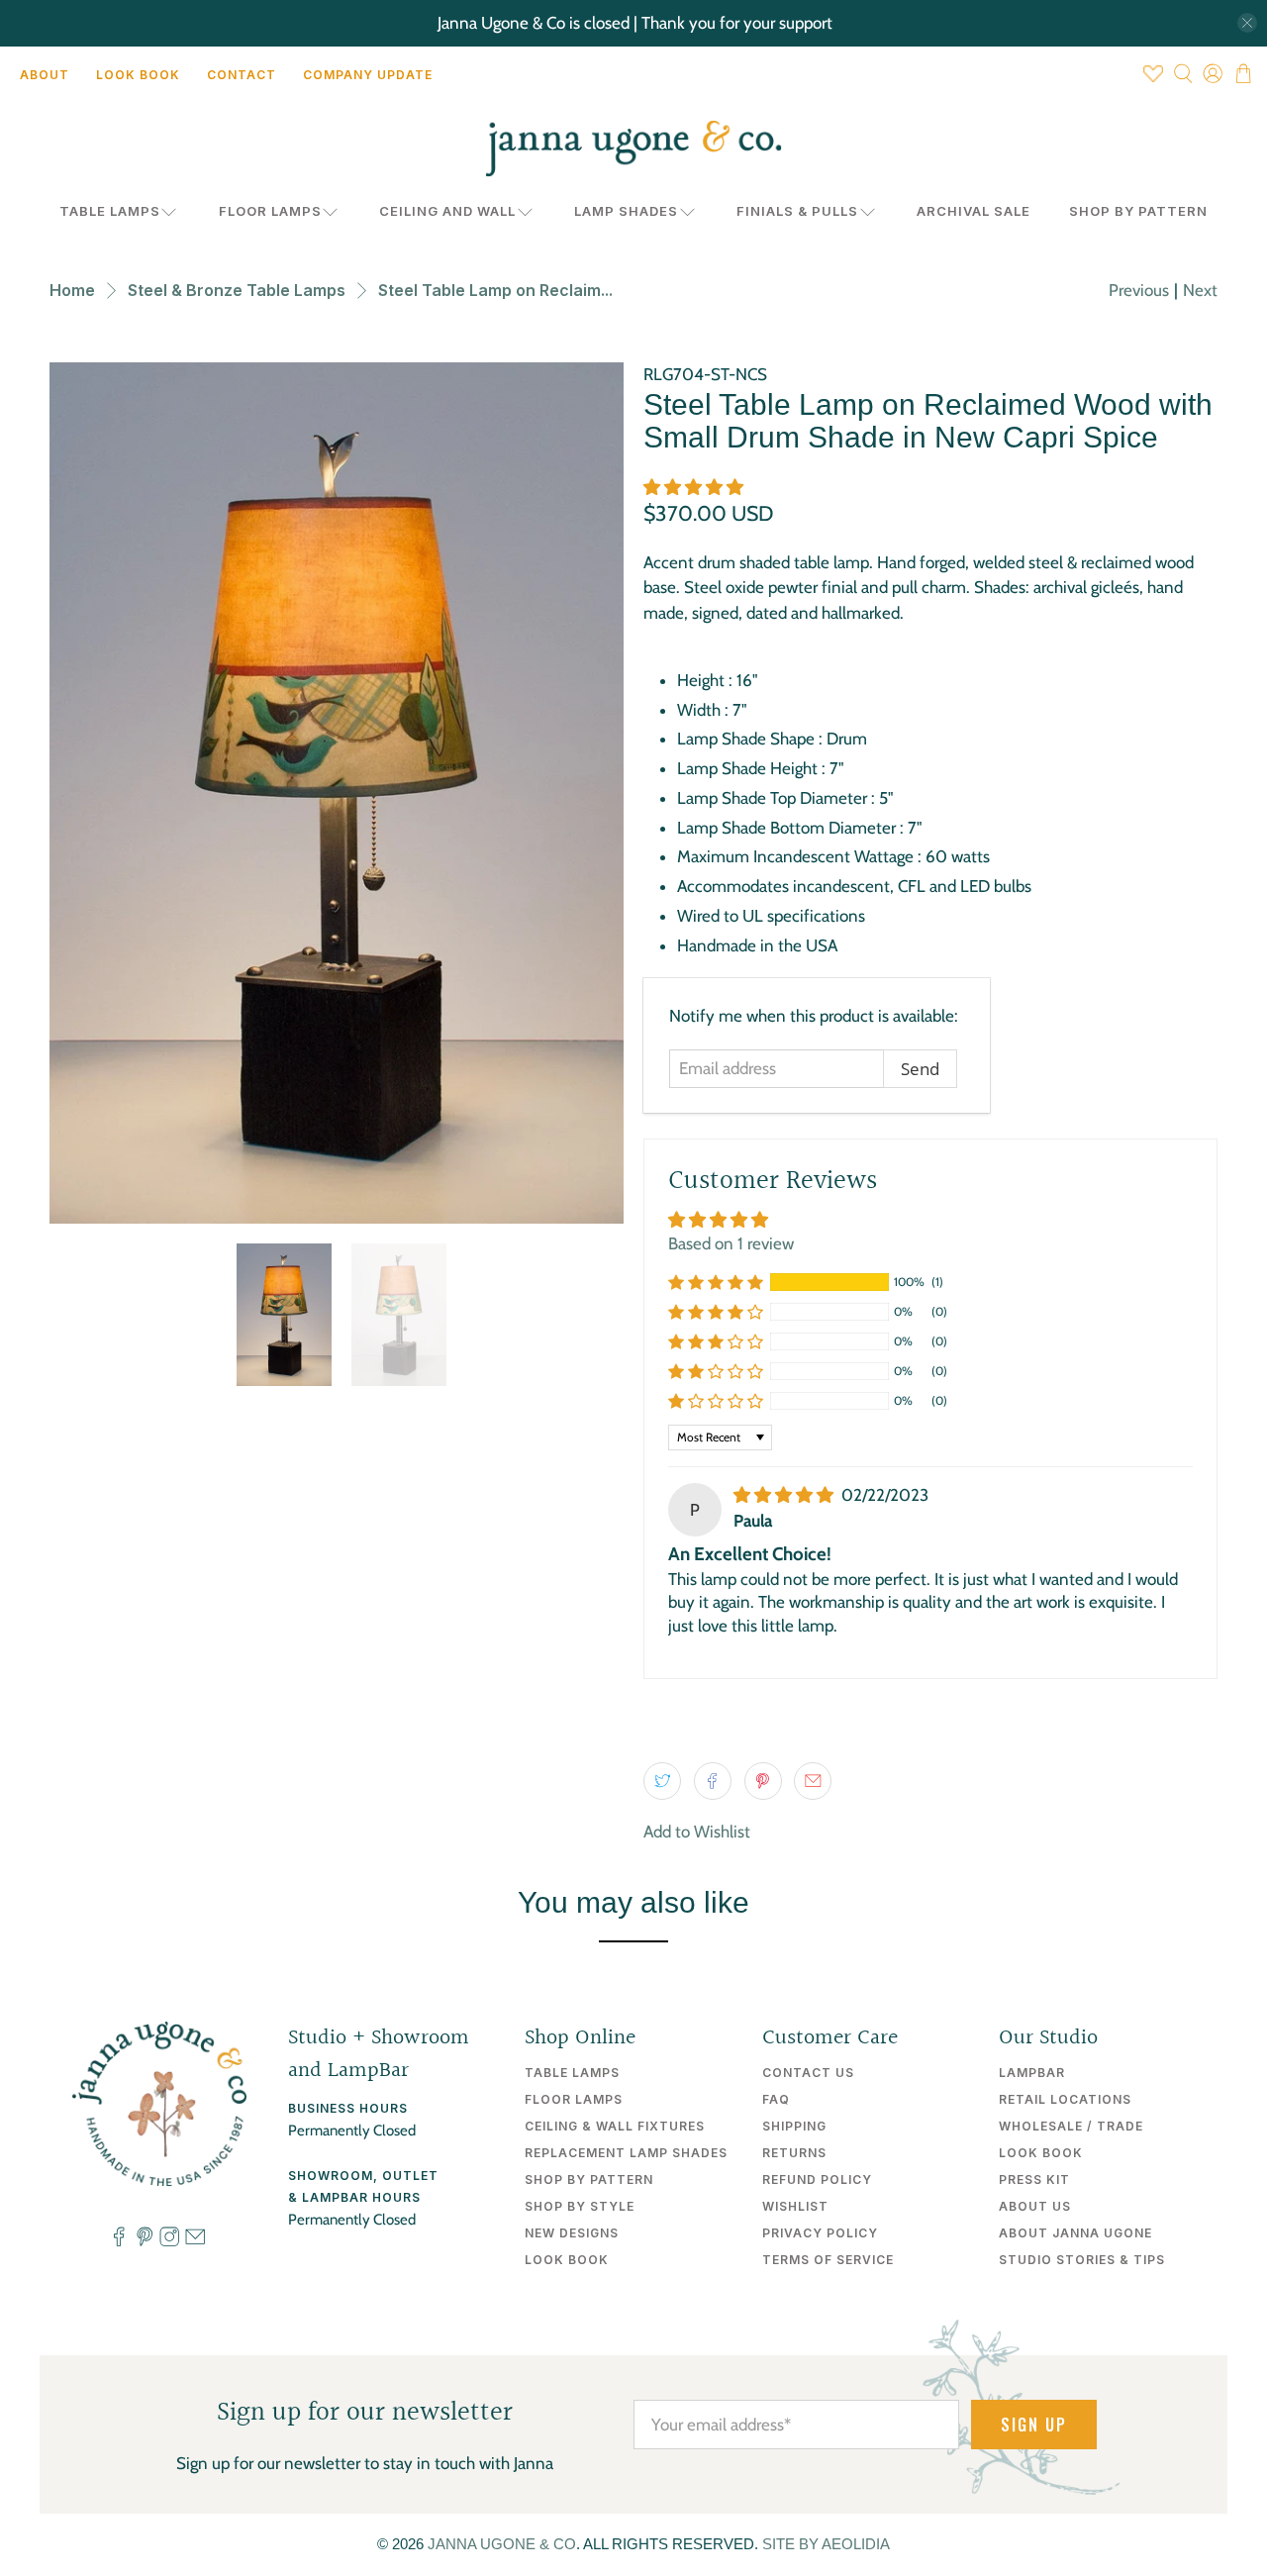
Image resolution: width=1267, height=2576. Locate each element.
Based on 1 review (731, 1243)
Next (1200, 290)
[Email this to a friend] (813, 1781)
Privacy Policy (820, 2233)
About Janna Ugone (1075, 2233)
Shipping (794, 2126)
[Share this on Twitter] (662, 1781)
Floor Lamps (270, 211)
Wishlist (795, 2206)
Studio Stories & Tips (1082, 2260)
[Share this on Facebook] (713, 1781)
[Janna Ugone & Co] (633, 149)
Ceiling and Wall (447, 211)
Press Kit (1034, 2180)
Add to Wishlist (697, 1832)
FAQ (776, 2099)
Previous (1139, 290)
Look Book (138, 75)
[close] (1247, 23)
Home (72, 290)
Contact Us (808, 2073)
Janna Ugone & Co (502, 2544)
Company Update (368, 75)
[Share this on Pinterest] (763, 1781)
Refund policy (817, 2180)
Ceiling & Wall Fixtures (615, 2126)
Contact (242, 75)
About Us (1035, 2206)
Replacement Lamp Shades (626, 2153)
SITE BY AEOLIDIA (826, 2544)
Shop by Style (580, 2206)
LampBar (1032, 2073)
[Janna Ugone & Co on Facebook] (119, 2242)
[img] (783, 1495)
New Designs (572, 2233)
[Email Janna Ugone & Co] (195, 2242)
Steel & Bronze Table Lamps (237, 290)
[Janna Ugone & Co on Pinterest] (145, 2242)
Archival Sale (974, 211)
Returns (794, 2153)
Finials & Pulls (797, 211)
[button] (693, 487)
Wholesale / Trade (1071, 2126)
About (45, 75)
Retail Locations (1065, 2099)
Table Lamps (110, 211)
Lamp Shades (626, 211)
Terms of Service (828, 2260)
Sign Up (1034, 2425)
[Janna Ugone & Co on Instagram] (169, 2242)
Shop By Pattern (1138, 211)
